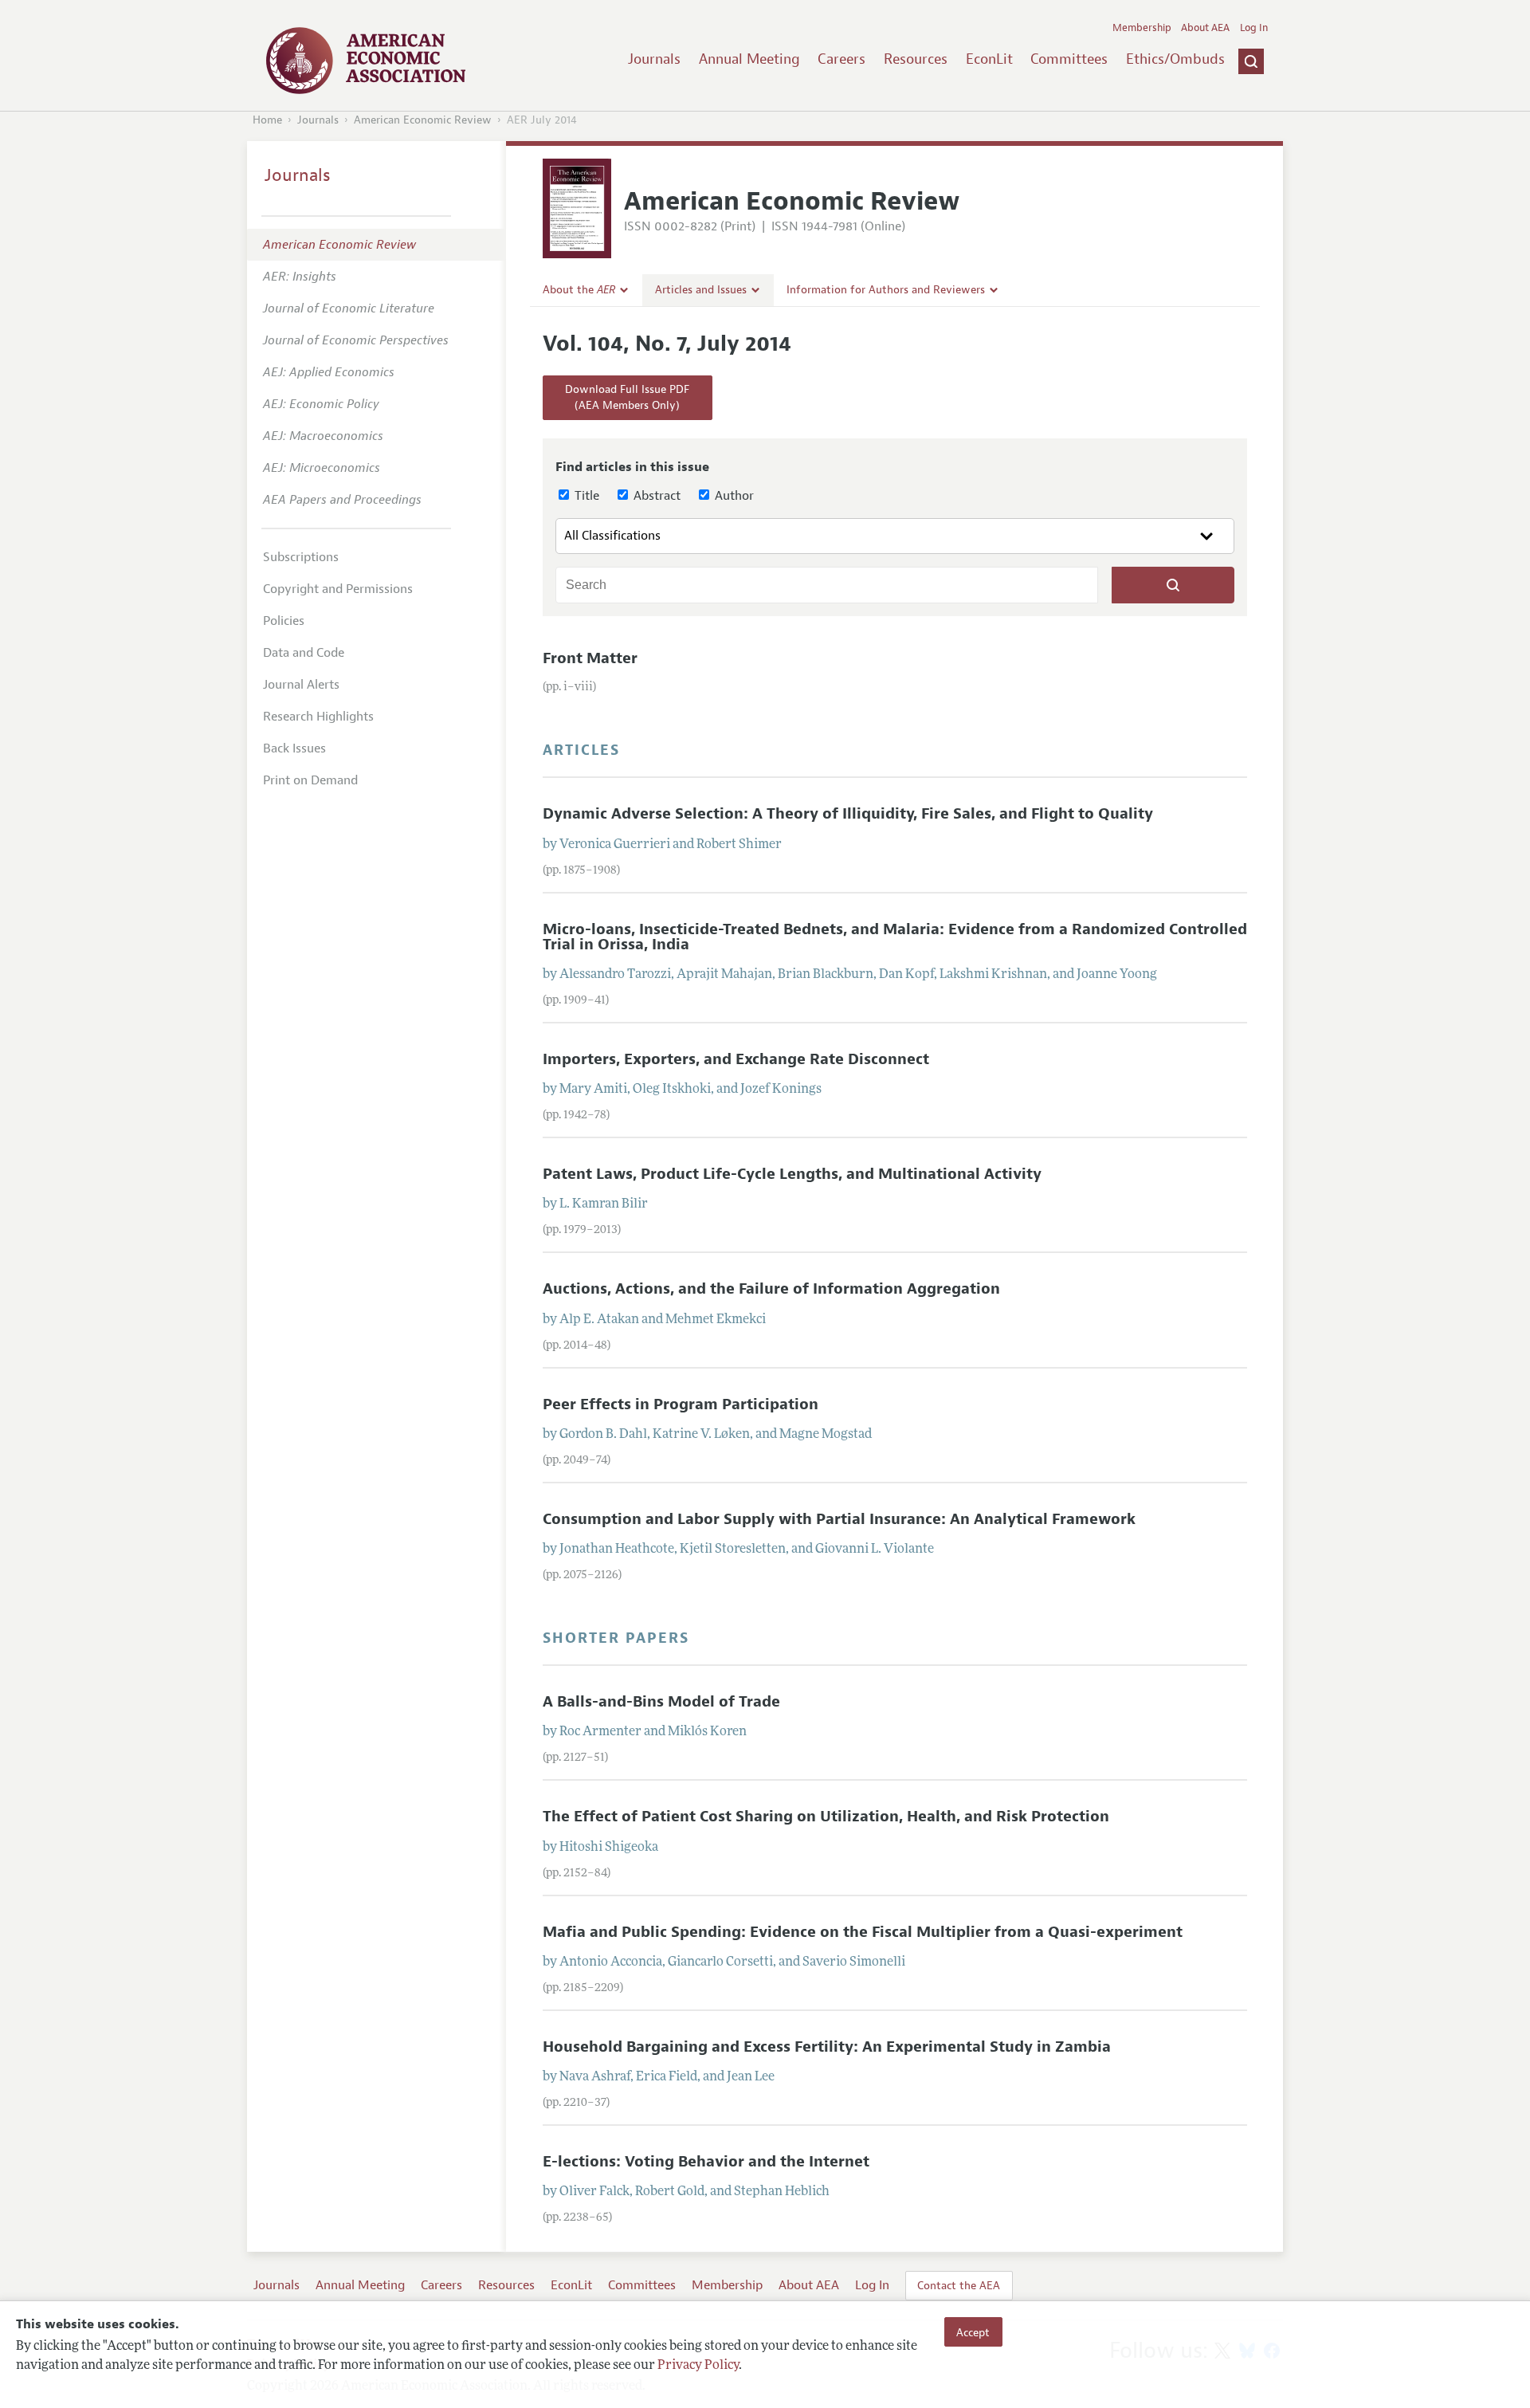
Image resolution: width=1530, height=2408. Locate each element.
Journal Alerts (301, 685)
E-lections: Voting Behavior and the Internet (706, 2162)
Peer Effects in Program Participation (681, 1404)
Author (733, 496)
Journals (654, 59)
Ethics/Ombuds (1175, 59)
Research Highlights (318, 717)
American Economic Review (423, 120)
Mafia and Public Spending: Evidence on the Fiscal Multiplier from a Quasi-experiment (863, 1932)
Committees (1069, 59)
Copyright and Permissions (338, 589)
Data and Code (304, 653)
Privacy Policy (698, 2366)
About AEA (1205, 28)
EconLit (989, 59)
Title (585, 496)
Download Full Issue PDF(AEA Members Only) (627, 397)
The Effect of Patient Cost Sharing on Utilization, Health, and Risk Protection (826, 1817)
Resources (916, 59)
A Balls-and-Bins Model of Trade (661, 1702)
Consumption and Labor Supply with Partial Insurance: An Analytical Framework (839, 1519)
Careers (841, 59)
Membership (1142, 28)
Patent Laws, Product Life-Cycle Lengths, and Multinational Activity (792, 1174)
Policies (284, 621)
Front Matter (590, 658)
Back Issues (294, 748)
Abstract (655, 496)
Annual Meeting (749, 59)
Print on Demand (310, 780)
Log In (1254, 28)
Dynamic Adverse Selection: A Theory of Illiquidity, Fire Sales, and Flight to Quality (848, 814)
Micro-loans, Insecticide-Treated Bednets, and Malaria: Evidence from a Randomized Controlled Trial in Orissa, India (895, 937)
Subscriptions (301, 557)
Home (267, 120)
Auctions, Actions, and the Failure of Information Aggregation (771, 1289)
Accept (973, 2331)
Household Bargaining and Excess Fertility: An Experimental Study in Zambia (827, 2047)
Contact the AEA (959, 2285)
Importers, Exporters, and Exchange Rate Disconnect (736, 1059)
